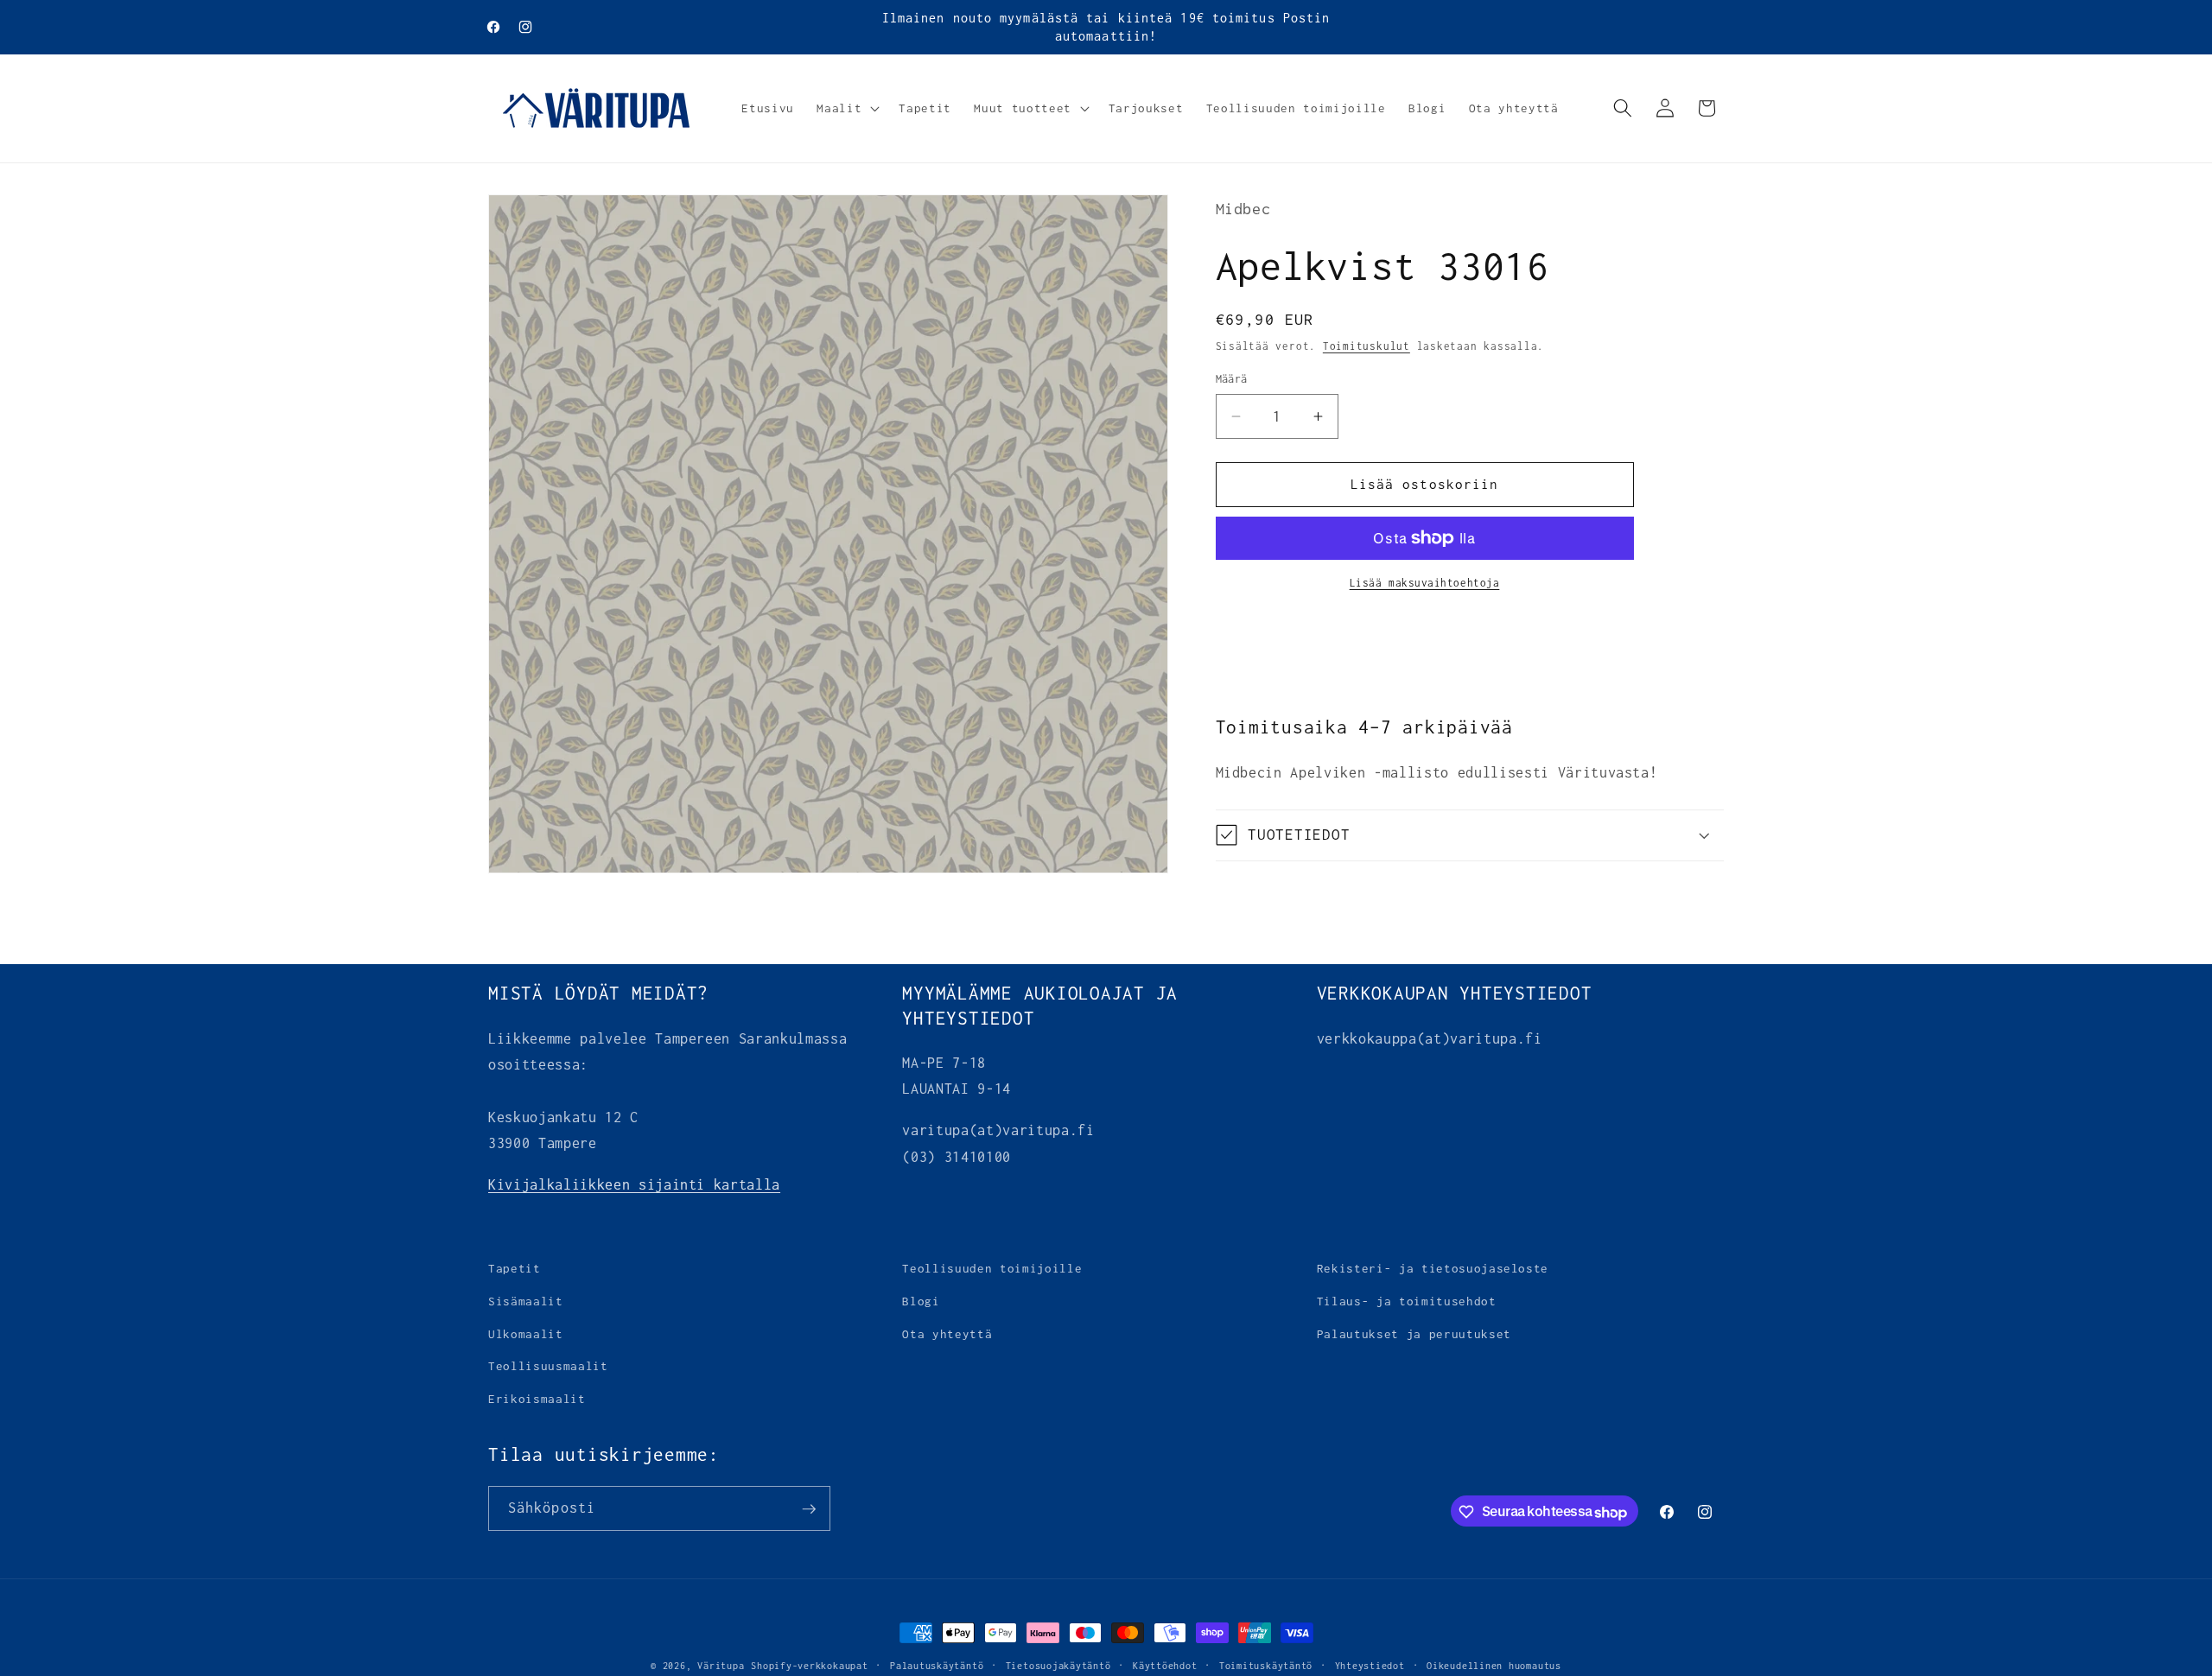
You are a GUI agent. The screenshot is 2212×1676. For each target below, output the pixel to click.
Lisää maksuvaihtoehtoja (1425, 582)
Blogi (921, 1301)
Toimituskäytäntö (1266, 1666)
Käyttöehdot (1165, 1666)
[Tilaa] (809, 1509)
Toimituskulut (1367, 346)
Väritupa (721, 1666)
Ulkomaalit (526, 1333)
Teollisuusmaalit (548, 1366)
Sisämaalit (526, 1301)
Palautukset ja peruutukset (1414, 1333)
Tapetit (515, 1268)
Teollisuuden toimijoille (992, 1268)
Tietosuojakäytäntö (1058, 1666)
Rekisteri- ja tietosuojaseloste (1433, 1268)
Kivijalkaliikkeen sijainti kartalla (634, 1184)
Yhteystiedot (1370, 1666)
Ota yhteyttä (947, 1333)
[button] (846, 108)
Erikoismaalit (537, 1398)
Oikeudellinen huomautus (1494, 1666)
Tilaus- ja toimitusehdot (1407, 1301)
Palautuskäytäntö (937, 1666)
